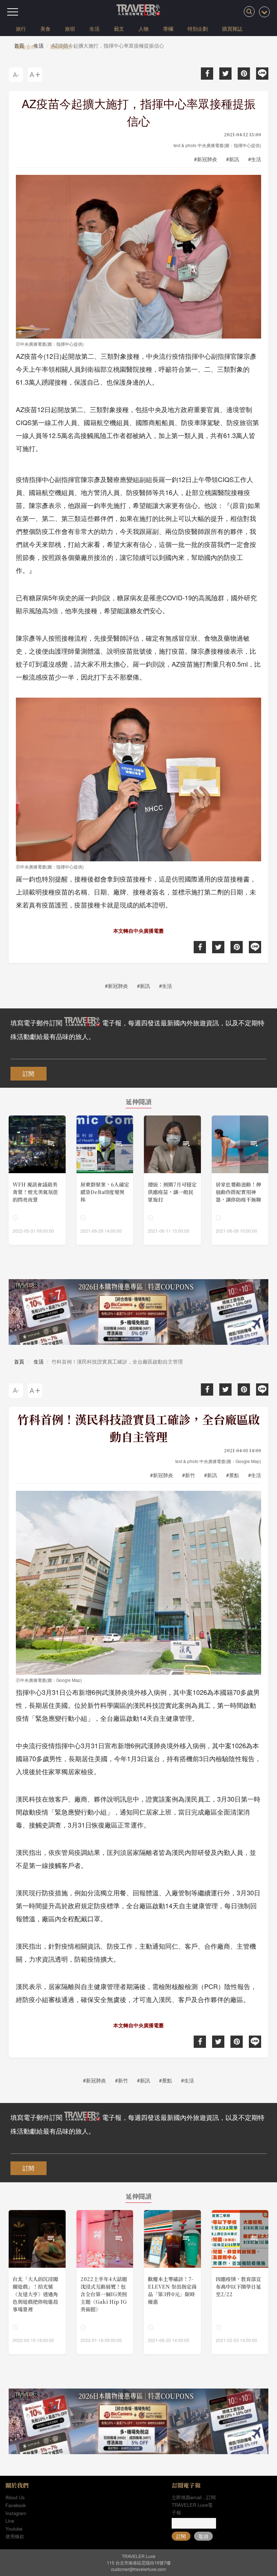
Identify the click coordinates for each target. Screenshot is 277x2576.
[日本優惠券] (138, 1312)
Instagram (16, 2513)
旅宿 (70, 28)
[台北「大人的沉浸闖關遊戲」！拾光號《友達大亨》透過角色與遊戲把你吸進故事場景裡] (37, 2282)
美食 (45, 28)
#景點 (233, 1475)
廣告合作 (26, 47)
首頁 (19, 1361)
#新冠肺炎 (206, 159)
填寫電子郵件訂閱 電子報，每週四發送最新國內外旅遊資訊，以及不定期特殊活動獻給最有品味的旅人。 (137, 1029)
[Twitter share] (225, 74)
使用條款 (15, 2536)
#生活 (255, 159)
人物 (144, 28)
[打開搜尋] (249, 12)
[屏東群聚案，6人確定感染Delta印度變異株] (105, 1180)
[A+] (35, 75)
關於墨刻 (61, 47)
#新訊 (233, 159)
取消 (203, 2536)
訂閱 (28, 1073)
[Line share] (262, 74)
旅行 (21, 28)
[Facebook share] (207, 74)
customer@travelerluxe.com (138, 2569)
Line (10, 2521)
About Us (15, 2497)
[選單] (13, 12)
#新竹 (189, 1475)
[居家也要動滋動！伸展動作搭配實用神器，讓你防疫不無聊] (240, 1180)
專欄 (168, 28)
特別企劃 (198, 28)
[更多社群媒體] (264, 12)
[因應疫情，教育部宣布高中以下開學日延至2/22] (240, 2282)
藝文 (119, 28)
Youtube (14, 2529)
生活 (94, 28)
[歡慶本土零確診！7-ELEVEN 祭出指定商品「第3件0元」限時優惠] (172, 2282)
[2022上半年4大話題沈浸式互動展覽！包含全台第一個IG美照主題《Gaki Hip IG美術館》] (105, 2282)
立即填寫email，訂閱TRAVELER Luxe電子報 (194, 2505)
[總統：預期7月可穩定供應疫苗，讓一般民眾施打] (172, 1180)
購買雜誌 (232, 28)
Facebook (16, 2505)
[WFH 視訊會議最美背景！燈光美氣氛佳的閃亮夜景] (37, 1180)
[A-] (16, 75)
